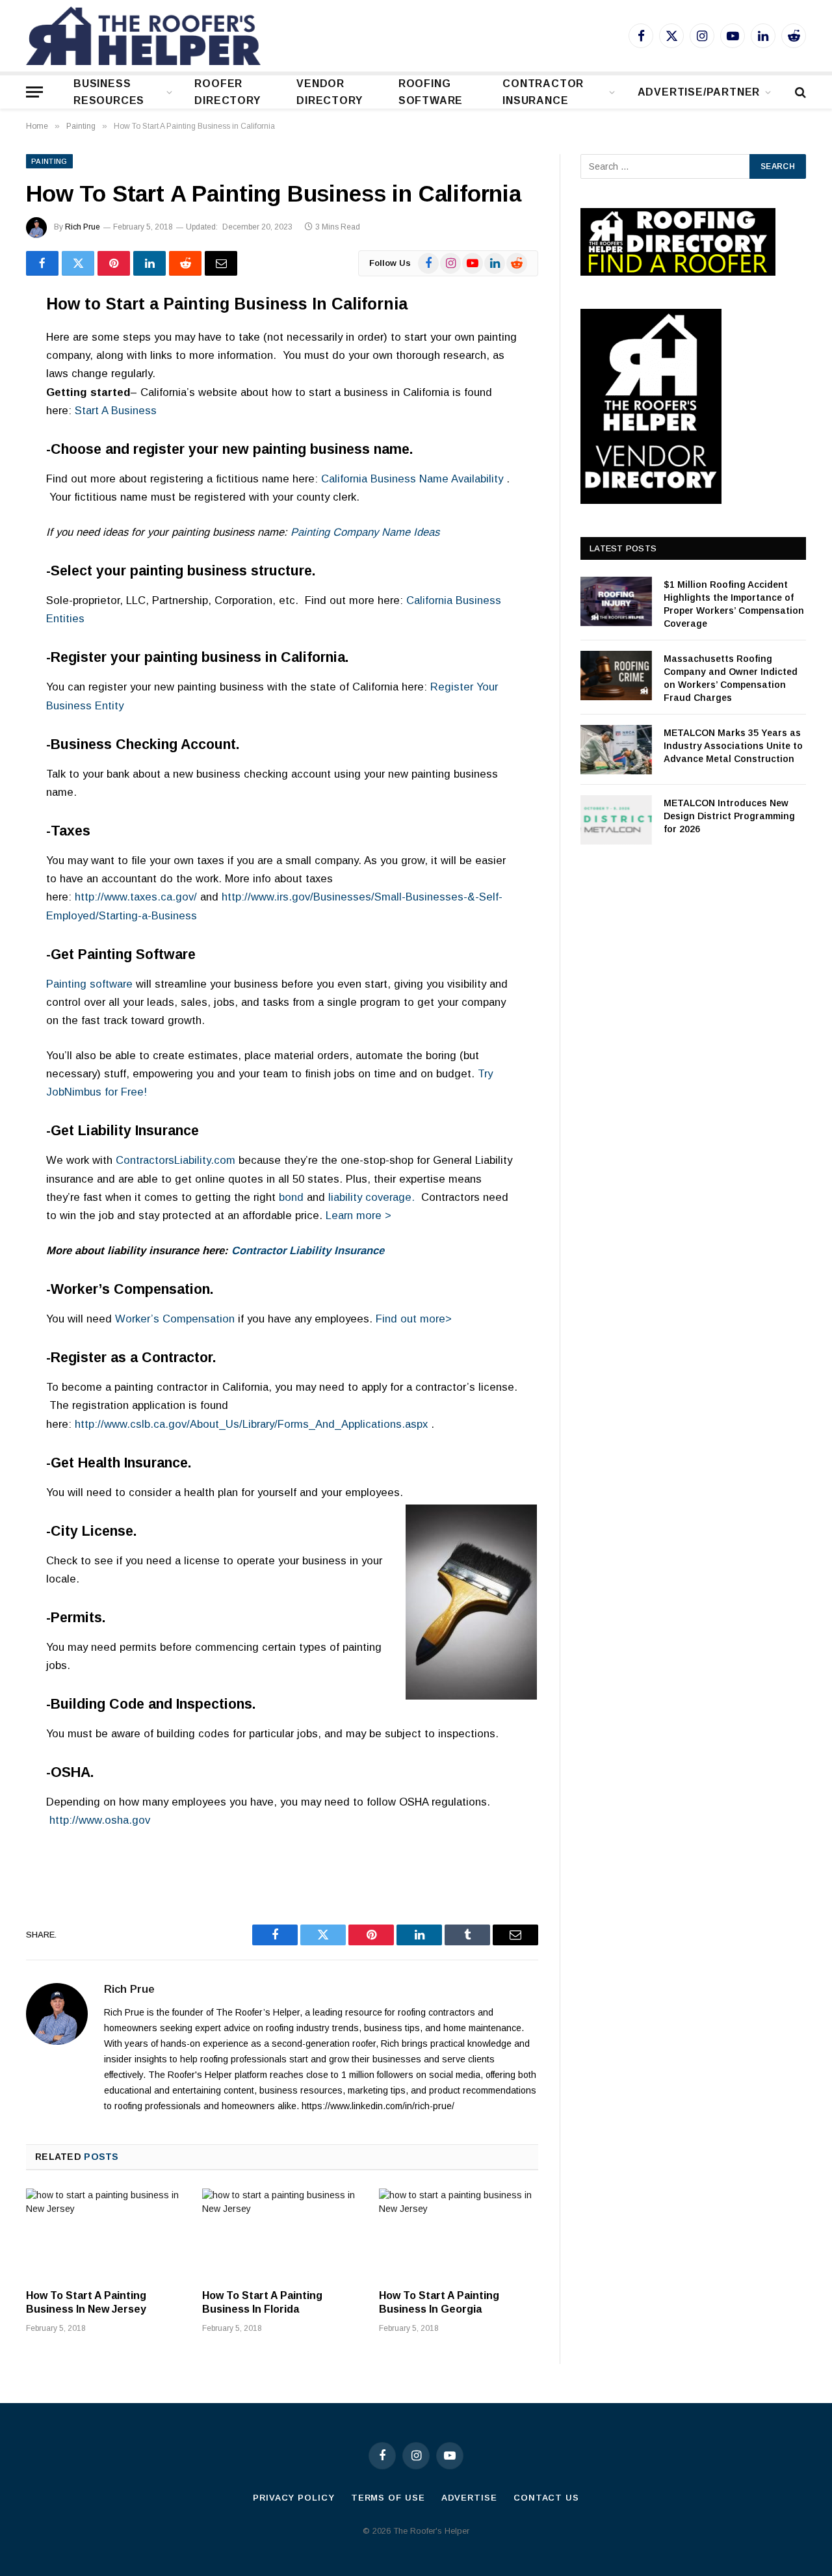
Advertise (469, 2498)
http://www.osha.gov (100, 1820)
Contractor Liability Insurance (308, 1251)
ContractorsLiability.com (175, 1160)
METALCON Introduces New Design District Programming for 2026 (729, 816)
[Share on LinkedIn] (149, 263)
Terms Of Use (388, 2498)
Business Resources (109, 92)
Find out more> (414, 1319)
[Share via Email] (221, 263)
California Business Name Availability (412, 479)
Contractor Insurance (543, 92)
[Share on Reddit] (185, 263)
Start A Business (116, 411)
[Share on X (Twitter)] (78, 263)
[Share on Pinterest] (114, 263)
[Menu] (34, 92)
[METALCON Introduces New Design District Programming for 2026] (616, 820)
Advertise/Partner (699, 92)
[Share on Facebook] (42, 263)
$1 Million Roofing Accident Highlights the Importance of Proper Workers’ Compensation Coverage (734, 604)
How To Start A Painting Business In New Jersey (86, 2303)
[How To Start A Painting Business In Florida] (282, 2233)
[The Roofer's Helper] (143, 36)
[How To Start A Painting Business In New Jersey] (106, 2233)
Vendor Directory (329, 92)
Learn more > (358, 1216)
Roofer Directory (227, 92)
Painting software (89, 984)
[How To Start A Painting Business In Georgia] (459, 2233)
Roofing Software (431, 92)
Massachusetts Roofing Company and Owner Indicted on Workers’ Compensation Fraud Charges (731, 678)
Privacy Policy (294, 2498)
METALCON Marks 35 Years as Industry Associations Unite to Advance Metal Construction (733, 746)
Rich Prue (83, 227)
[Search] (799, 92)
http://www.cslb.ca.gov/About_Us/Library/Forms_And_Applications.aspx (251, 1424)
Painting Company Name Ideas (365, 532)
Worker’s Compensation (175, 1319)
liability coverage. (371, 1197)
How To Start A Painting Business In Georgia (439, 2303)
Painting (49, 161)
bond (291, 1197)
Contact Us (546, 2498)
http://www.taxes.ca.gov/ (136, 897)
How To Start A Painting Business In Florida (262, 2303)
